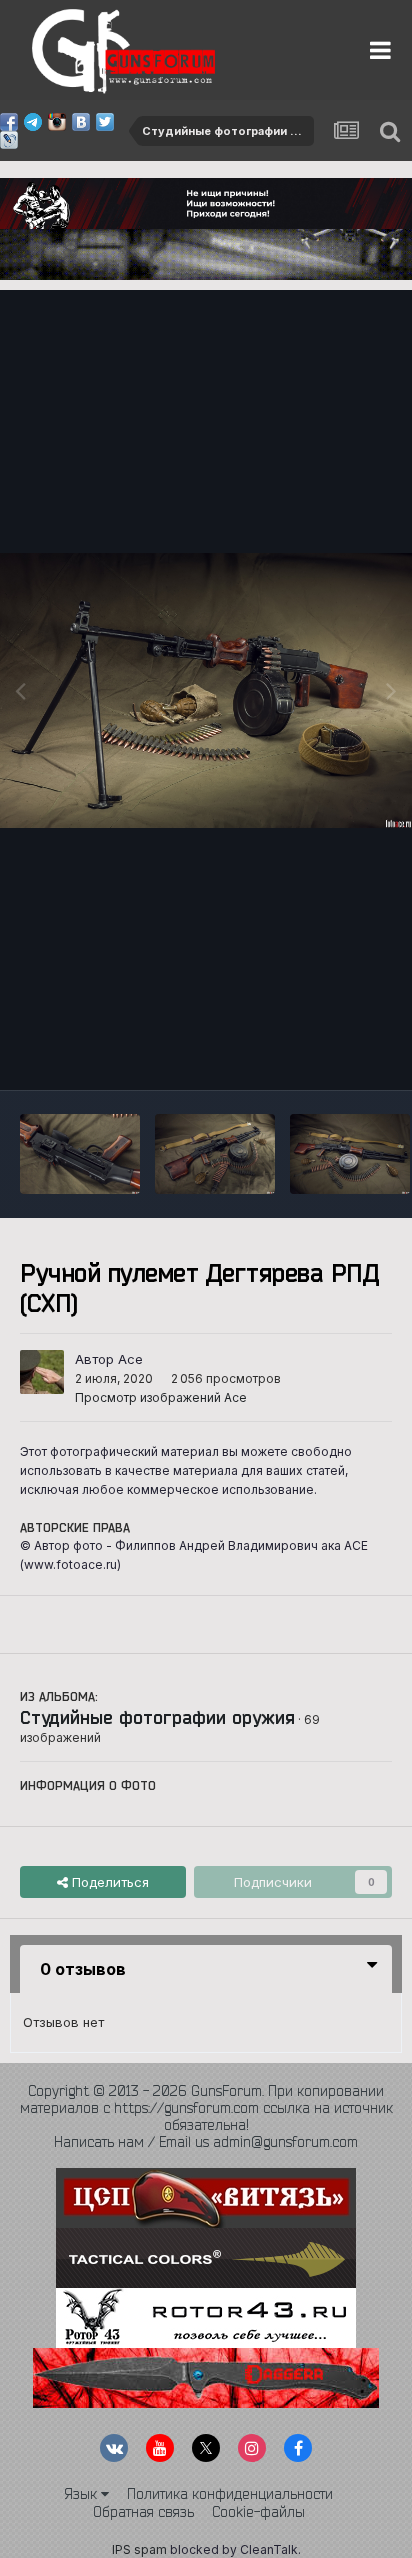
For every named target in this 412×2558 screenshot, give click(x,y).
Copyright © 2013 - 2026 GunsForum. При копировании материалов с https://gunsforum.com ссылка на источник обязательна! (206, 2108)
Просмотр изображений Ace (161, 1397)
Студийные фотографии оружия (157, 1717)
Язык (82, 2494)
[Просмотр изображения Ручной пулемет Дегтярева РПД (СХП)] (80, 1154)
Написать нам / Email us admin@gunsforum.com (206, 2142)
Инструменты (324, 1054)
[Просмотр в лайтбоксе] (206, 690)
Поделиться (108, 1882)
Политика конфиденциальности (230, 2494)
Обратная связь (143, 2512)
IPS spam (139, 2549)
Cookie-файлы (258, 2512)
